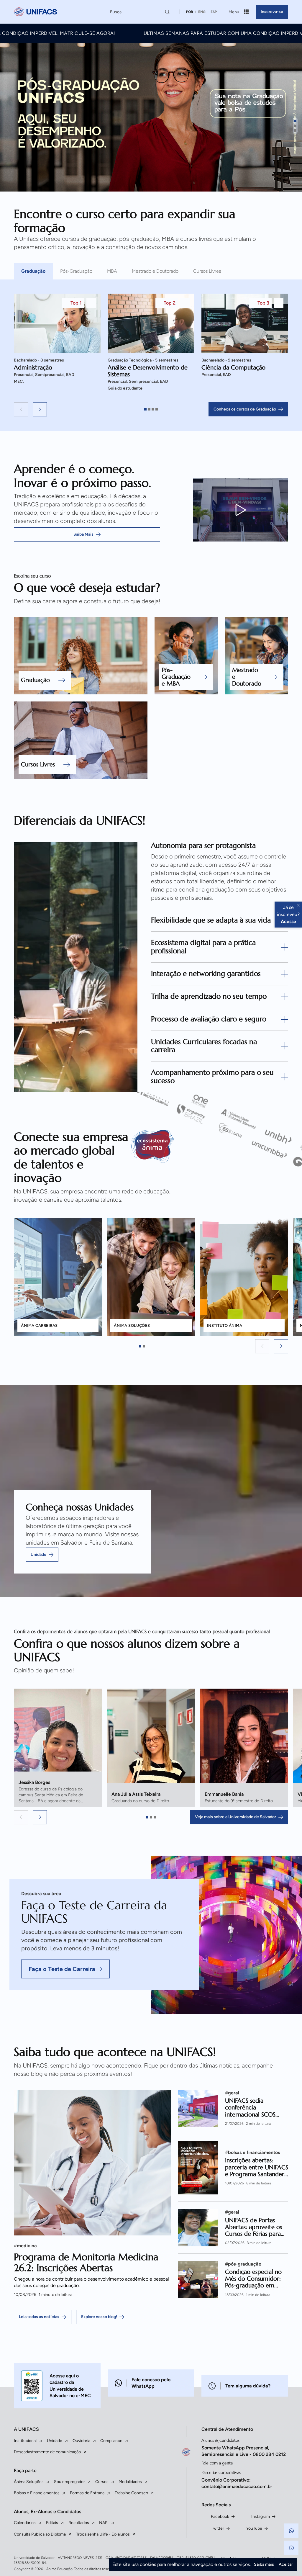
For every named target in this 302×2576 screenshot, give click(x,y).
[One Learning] (218, 1263)
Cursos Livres (207, 425)
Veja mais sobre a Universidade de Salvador (235, 1971)
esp (214, 12)
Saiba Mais (83, 688)
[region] (151, 500)
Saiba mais (264, 2564)
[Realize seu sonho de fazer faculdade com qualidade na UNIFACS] (35, 12)
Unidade (38, 1708)
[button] (21, 563)
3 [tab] (153, 563)
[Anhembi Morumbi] (257, 1280)
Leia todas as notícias (39, 2470)
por (190, 12)
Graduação (33, 425)
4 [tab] (157, 563)
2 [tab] (149, 563)
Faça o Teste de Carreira (62, 2123)
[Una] (212, 1277)
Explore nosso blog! (99, 2470)
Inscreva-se (272, 12)
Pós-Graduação (76, 425)
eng (202, 12)
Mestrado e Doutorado (155, 425)
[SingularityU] (173, 1260)
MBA (112, 425)
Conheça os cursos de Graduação (245, 563)
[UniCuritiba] (251, 1295)
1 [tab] (145, 563)
